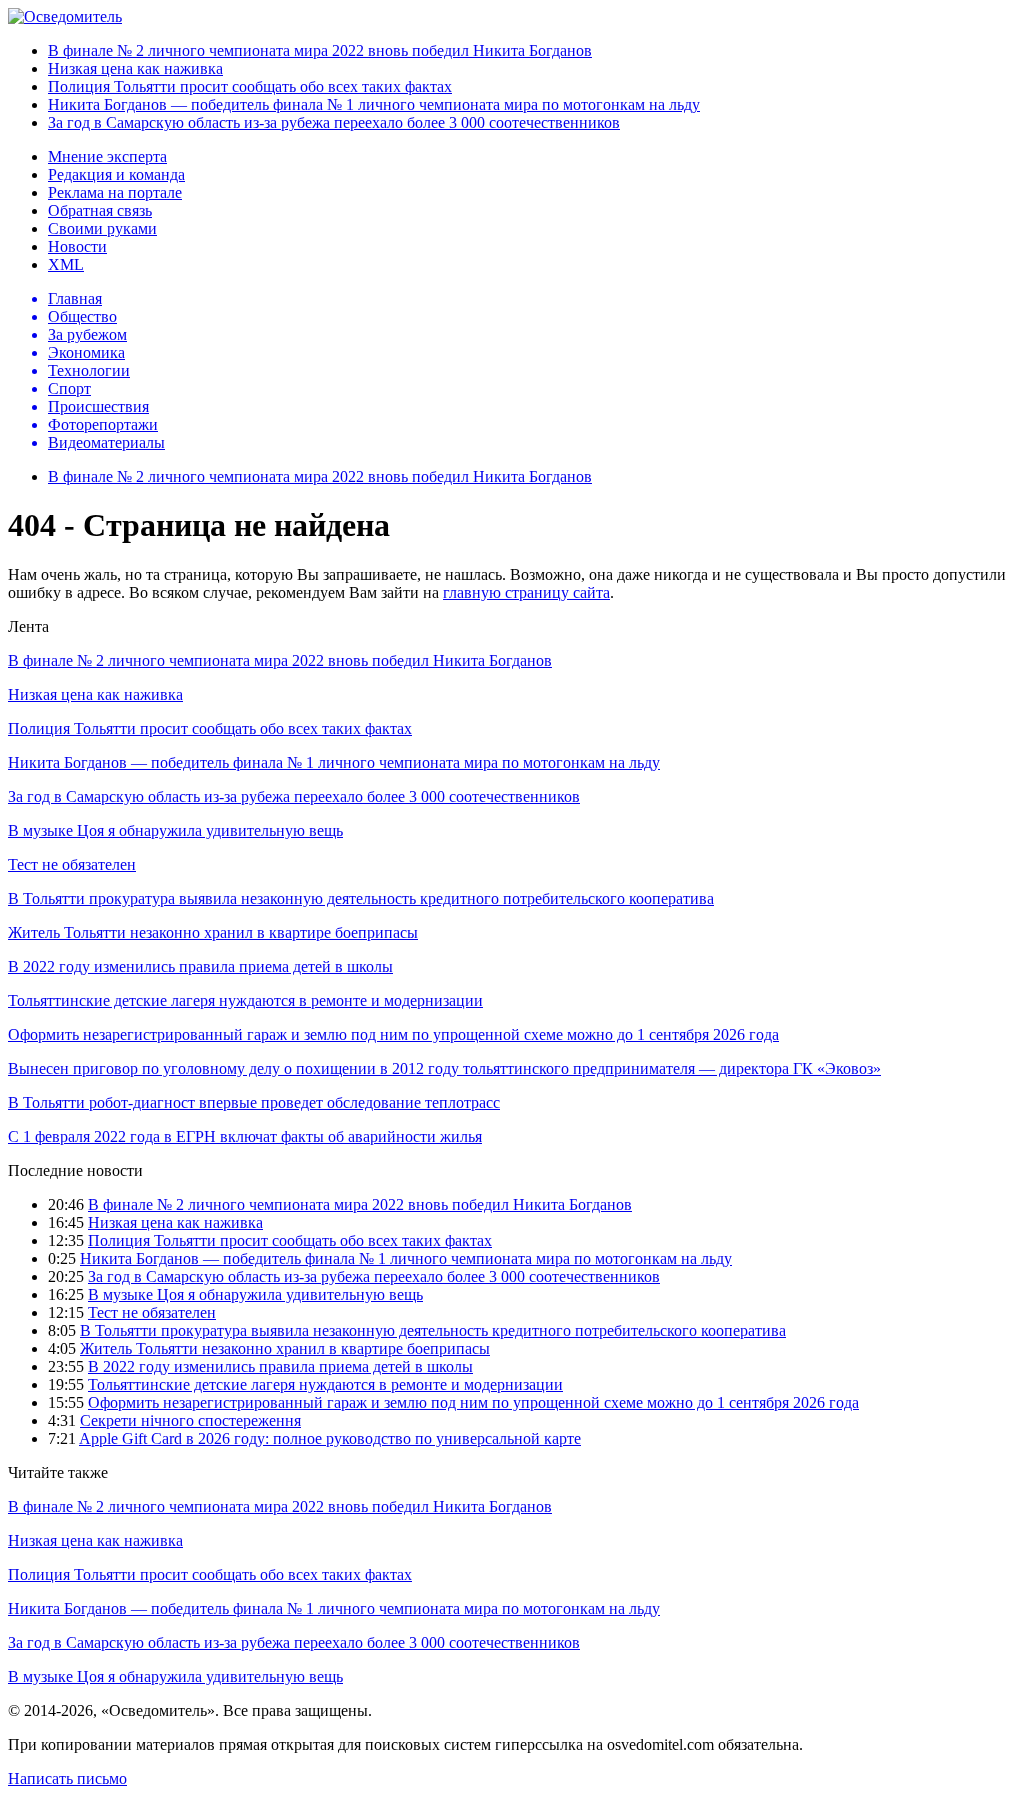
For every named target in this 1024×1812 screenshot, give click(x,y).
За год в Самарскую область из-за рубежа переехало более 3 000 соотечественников (334, 122)
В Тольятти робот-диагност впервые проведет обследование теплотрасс (254, 1102)
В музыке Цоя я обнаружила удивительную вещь (175, 830)
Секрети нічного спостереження (190, 1420)
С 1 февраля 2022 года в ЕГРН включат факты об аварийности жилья (245, 1136)
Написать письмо (67, 1778)
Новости (77, 246)
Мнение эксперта (107, 156)
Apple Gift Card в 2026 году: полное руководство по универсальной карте (330, 1438)
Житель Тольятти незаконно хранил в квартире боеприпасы (213, 932)
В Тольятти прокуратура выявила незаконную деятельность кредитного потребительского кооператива (361, 898)
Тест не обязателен (72, 864)
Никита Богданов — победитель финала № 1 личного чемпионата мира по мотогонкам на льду (374, 104)
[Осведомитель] (65, 16)
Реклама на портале (115, 192)
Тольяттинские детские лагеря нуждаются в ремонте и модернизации (245, 1000)
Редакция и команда (116, 174)
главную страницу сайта (526, 592)
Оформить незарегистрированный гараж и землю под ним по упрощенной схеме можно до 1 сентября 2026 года (393, 1034)
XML (66, 264)
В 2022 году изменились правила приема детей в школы (200, 966)
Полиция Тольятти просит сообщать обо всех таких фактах (250, 86)
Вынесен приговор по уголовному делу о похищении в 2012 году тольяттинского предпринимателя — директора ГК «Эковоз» (444, 1068)
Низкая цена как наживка (135, 68)
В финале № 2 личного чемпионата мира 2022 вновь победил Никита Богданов (320, 50)
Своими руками (102, 228)
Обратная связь (100, 210)
